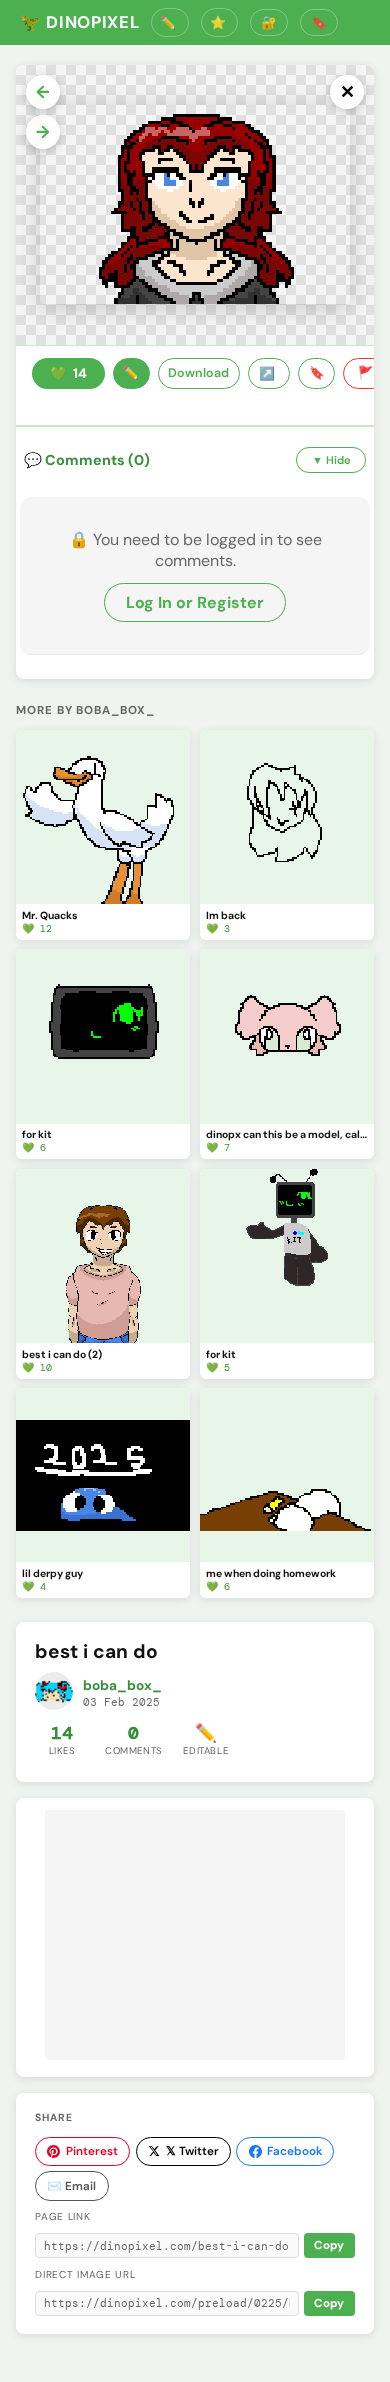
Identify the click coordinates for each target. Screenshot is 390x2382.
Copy (329, 2245)
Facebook (294, 2151)
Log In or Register (195, 602)
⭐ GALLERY (220, 22)
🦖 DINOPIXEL (79, 22)
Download (198, 373)
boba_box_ (122, 1685)
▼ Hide (331, 460)
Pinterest (92, 2151)
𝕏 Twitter (192, 2151)
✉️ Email (71, 2186)
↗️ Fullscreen (269, 374)
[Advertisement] (195, 1935)
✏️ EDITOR (170, 22)
